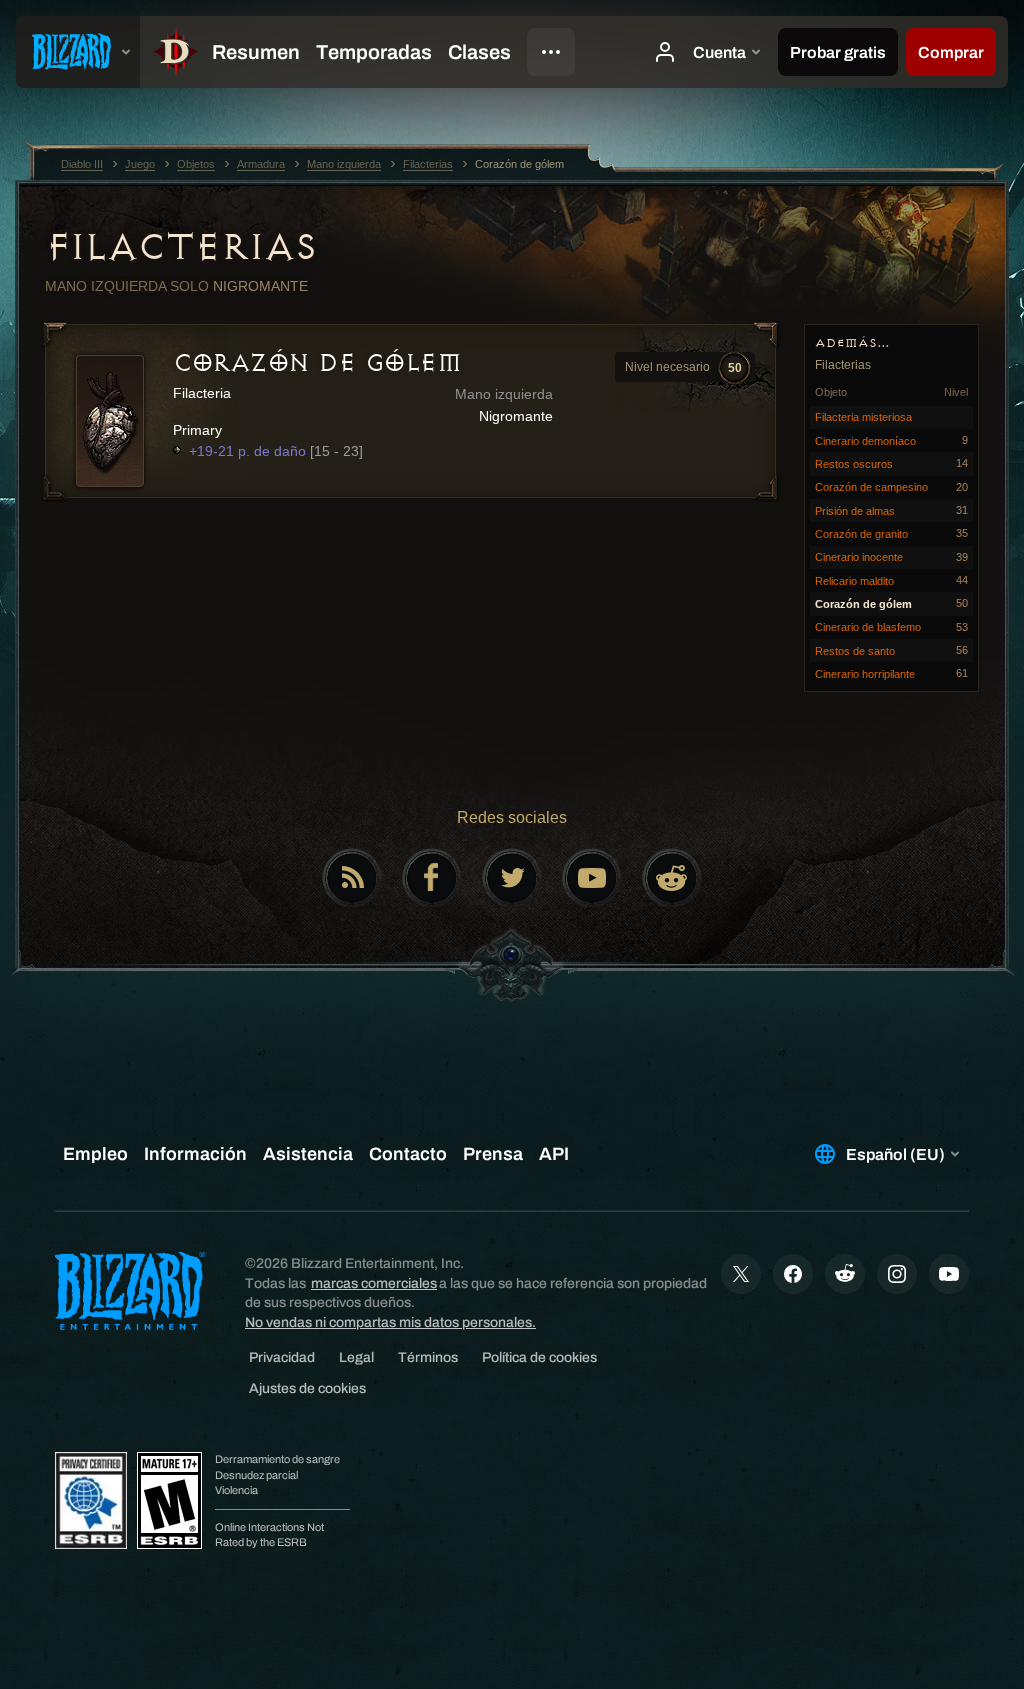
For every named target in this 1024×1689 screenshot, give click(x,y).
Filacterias (181, 247)
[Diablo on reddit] (672, 878)
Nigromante (260, 286)
